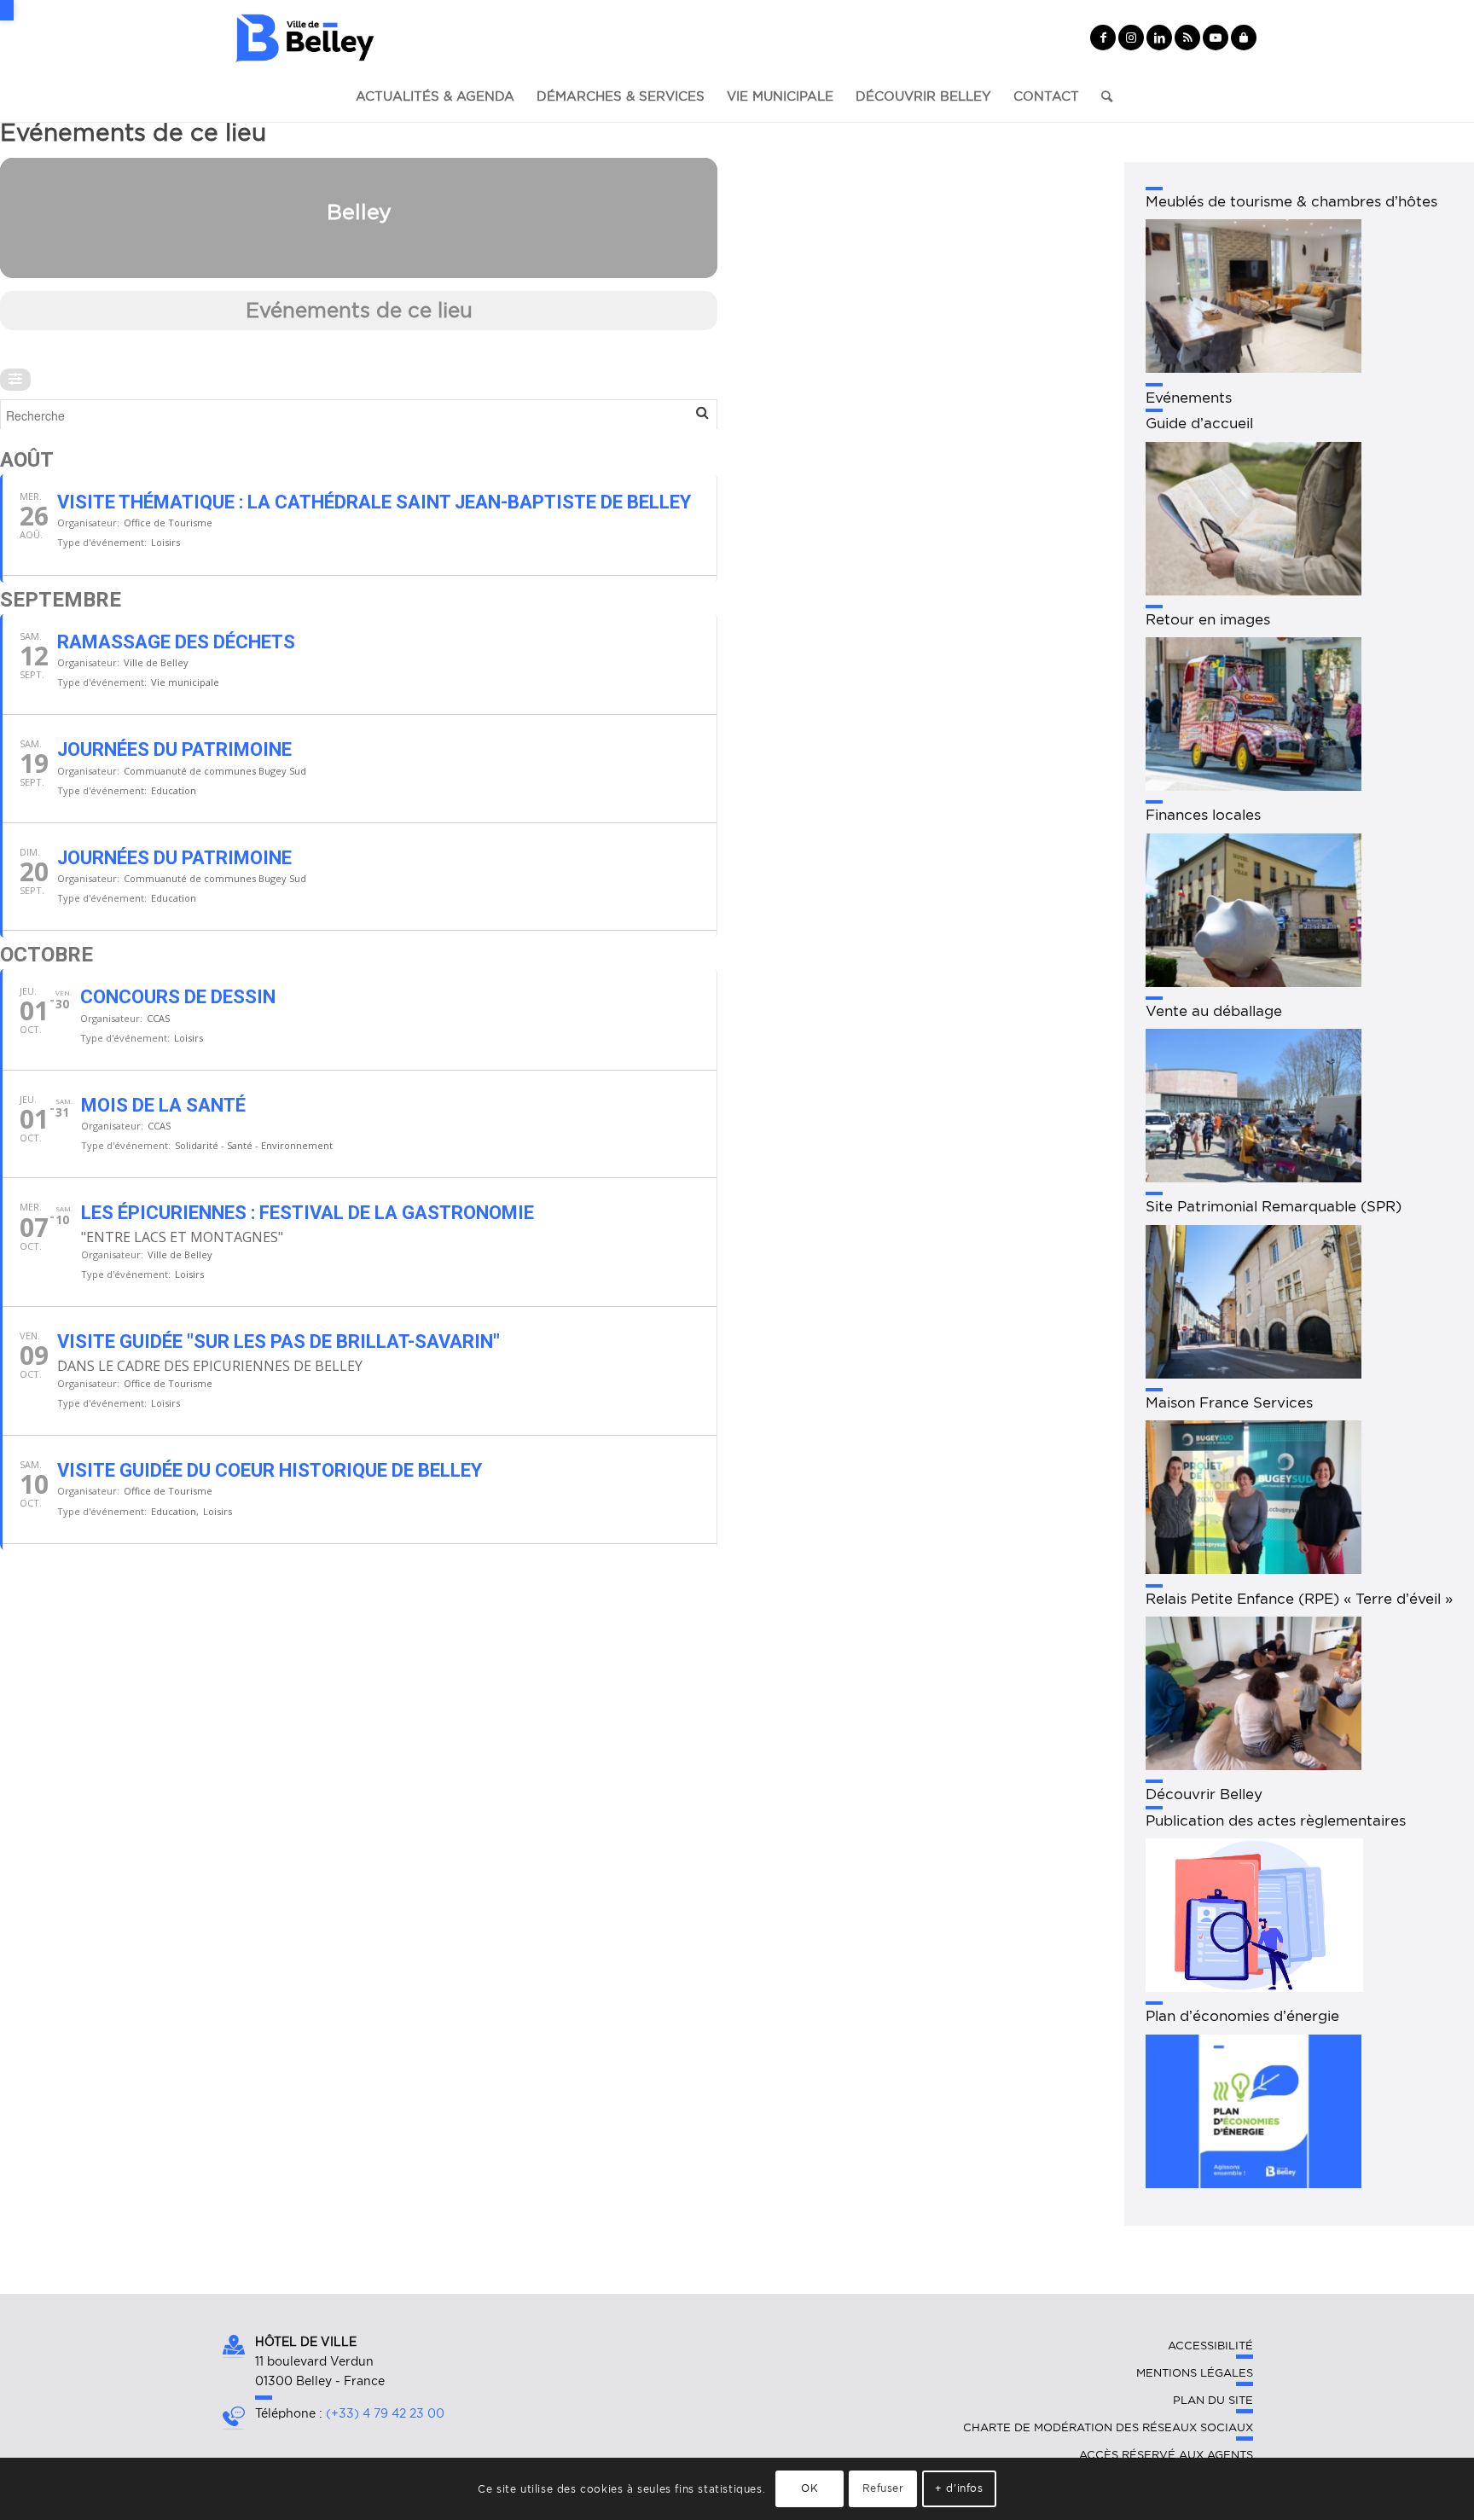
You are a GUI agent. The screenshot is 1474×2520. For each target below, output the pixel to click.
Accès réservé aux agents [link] (1166, 2455)
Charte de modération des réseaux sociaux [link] (1108, 2427)
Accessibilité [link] (1210, 2346)
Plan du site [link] (1213, 2400)
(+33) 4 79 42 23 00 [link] (385, 2413)
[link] (7, 10)
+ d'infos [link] (959, 2488)
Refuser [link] (883, 2488)
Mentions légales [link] (1195, 2373)
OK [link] (810, 2488)
